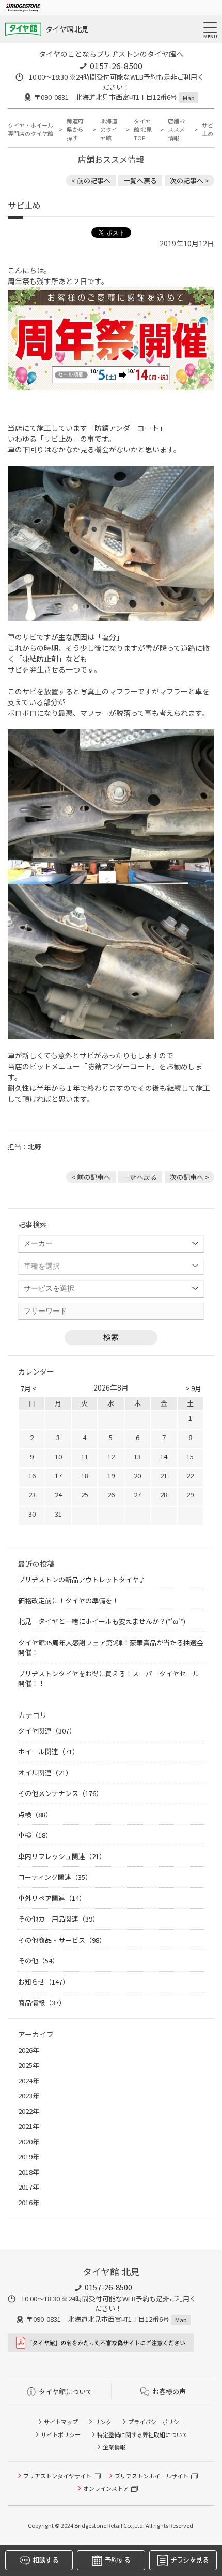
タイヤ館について (66, 2391)
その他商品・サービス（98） (62, 1940)
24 (58, 1495)
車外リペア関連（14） (52, 1898)
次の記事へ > (189, 181)
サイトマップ (61, 2422)
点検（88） (35, 1814)
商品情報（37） (42, 2002)
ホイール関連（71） (49, 1751)
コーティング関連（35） (55, 1877)
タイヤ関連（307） (47, 1731)
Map (188, 98)
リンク (103, 2422)
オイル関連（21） (45, 1773)
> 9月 (193, 1388)
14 (164, 1456)
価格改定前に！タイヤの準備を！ (68, 1601)
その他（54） (38, 1961)
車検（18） (35, 1835)
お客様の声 (169, 2391)
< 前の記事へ (91, 181)
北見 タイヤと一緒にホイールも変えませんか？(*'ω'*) (102, 1621)
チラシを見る (189, 2560)
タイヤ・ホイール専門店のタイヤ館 (30, 129)
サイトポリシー (61, 2434)
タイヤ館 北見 (67, 29)
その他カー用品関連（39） (59, 1919)
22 (190, 1476)
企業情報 (114, 2447)
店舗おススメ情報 (176, 129)
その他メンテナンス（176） (60, 1793)
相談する (45, 2560)
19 (111, 1476)
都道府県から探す (75, 129)
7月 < (29, 1388)
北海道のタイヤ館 (109, 129)
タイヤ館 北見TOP (143, 129)
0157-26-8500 (116, 66)
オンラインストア (106, 2488)
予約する (117, 2560)
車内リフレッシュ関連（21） (62, 1856)
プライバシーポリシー (156, 2422)
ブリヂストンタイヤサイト (57, 2476)
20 (137, 1476)
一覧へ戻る (140, 181)
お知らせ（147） (44, 1982)
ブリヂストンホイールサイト (152, 2476)
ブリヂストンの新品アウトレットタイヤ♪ (82, 1579)
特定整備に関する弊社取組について (142, 2434)
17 (58, 1476)
